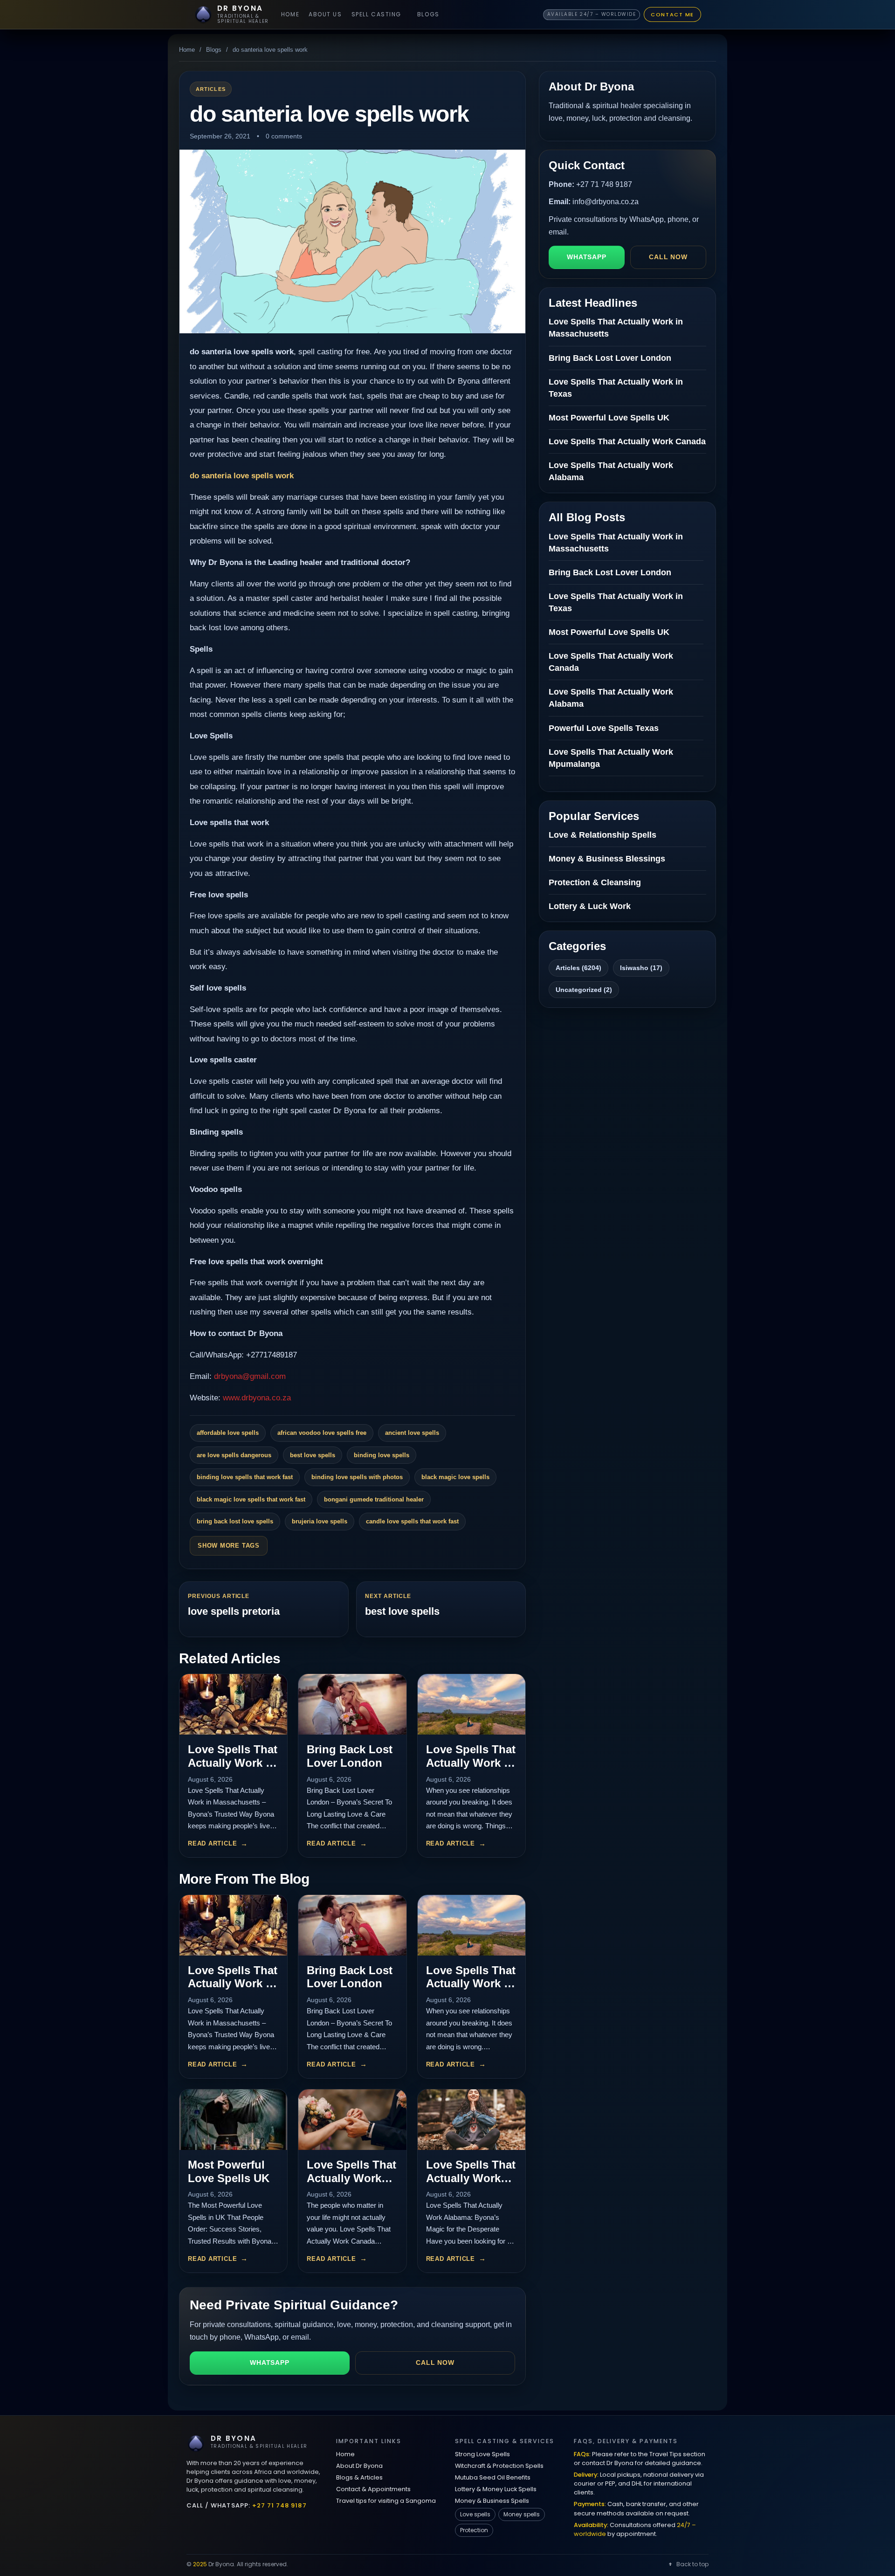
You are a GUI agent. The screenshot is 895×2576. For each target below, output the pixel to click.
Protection (474, 2530)
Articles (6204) (578, 968)
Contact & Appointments (373, 2489)
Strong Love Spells (482, 2454)
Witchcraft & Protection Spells (499, 2466)
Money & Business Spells (492, 2501)
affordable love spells (228, 1433)
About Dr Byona (359, 2466)
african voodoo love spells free (322, 1433)
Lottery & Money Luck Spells (496, 2489)
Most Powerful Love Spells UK (229, 2171)
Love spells (475, 2514)
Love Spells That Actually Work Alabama (471, 2178)
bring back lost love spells (235, 1521)
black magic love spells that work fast (251, 1499)
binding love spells (382, 1455)
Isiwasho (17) (641, 968)
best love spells (313, 1455)
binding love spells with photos (357, 1477)
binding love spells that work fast (245, 1477)
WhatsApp (270, 2362)
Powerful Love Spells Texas (604, 728)
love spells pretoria (234, 1611)
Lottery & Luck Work (590, 906)
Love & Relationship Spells (602, 835)
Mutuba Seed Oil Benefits (493, 2477)
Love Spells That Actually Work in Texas (471, 1763)
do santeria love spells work (242, 476)
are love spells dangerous (234, 1455)
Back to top (692, 2564)
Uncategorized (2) (584, 990)
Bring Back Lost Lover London (350, 1756)
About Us (325, 14)
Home (290, 14)
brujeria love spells (320, 1521)
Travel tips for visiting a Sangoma (386, 2501)
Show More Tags (229, 1546)
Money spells (522, 2514)
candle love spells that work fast (412, 1521)
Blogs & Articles (359, 2477)
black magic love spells (455, 1477)
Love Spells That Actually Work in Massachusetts (233, 1763)
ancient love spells (412, 1433)
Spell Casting (376, 14)
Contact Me (672, 14)
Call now (435, 2362)
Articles (211, 89)
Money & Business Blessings (607, 859)
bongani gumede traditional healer (374, 1499)
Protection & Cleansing (595, 882)
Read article (212, 1843)
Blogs (428, 14)
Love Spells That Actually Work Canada (351, 2178)
